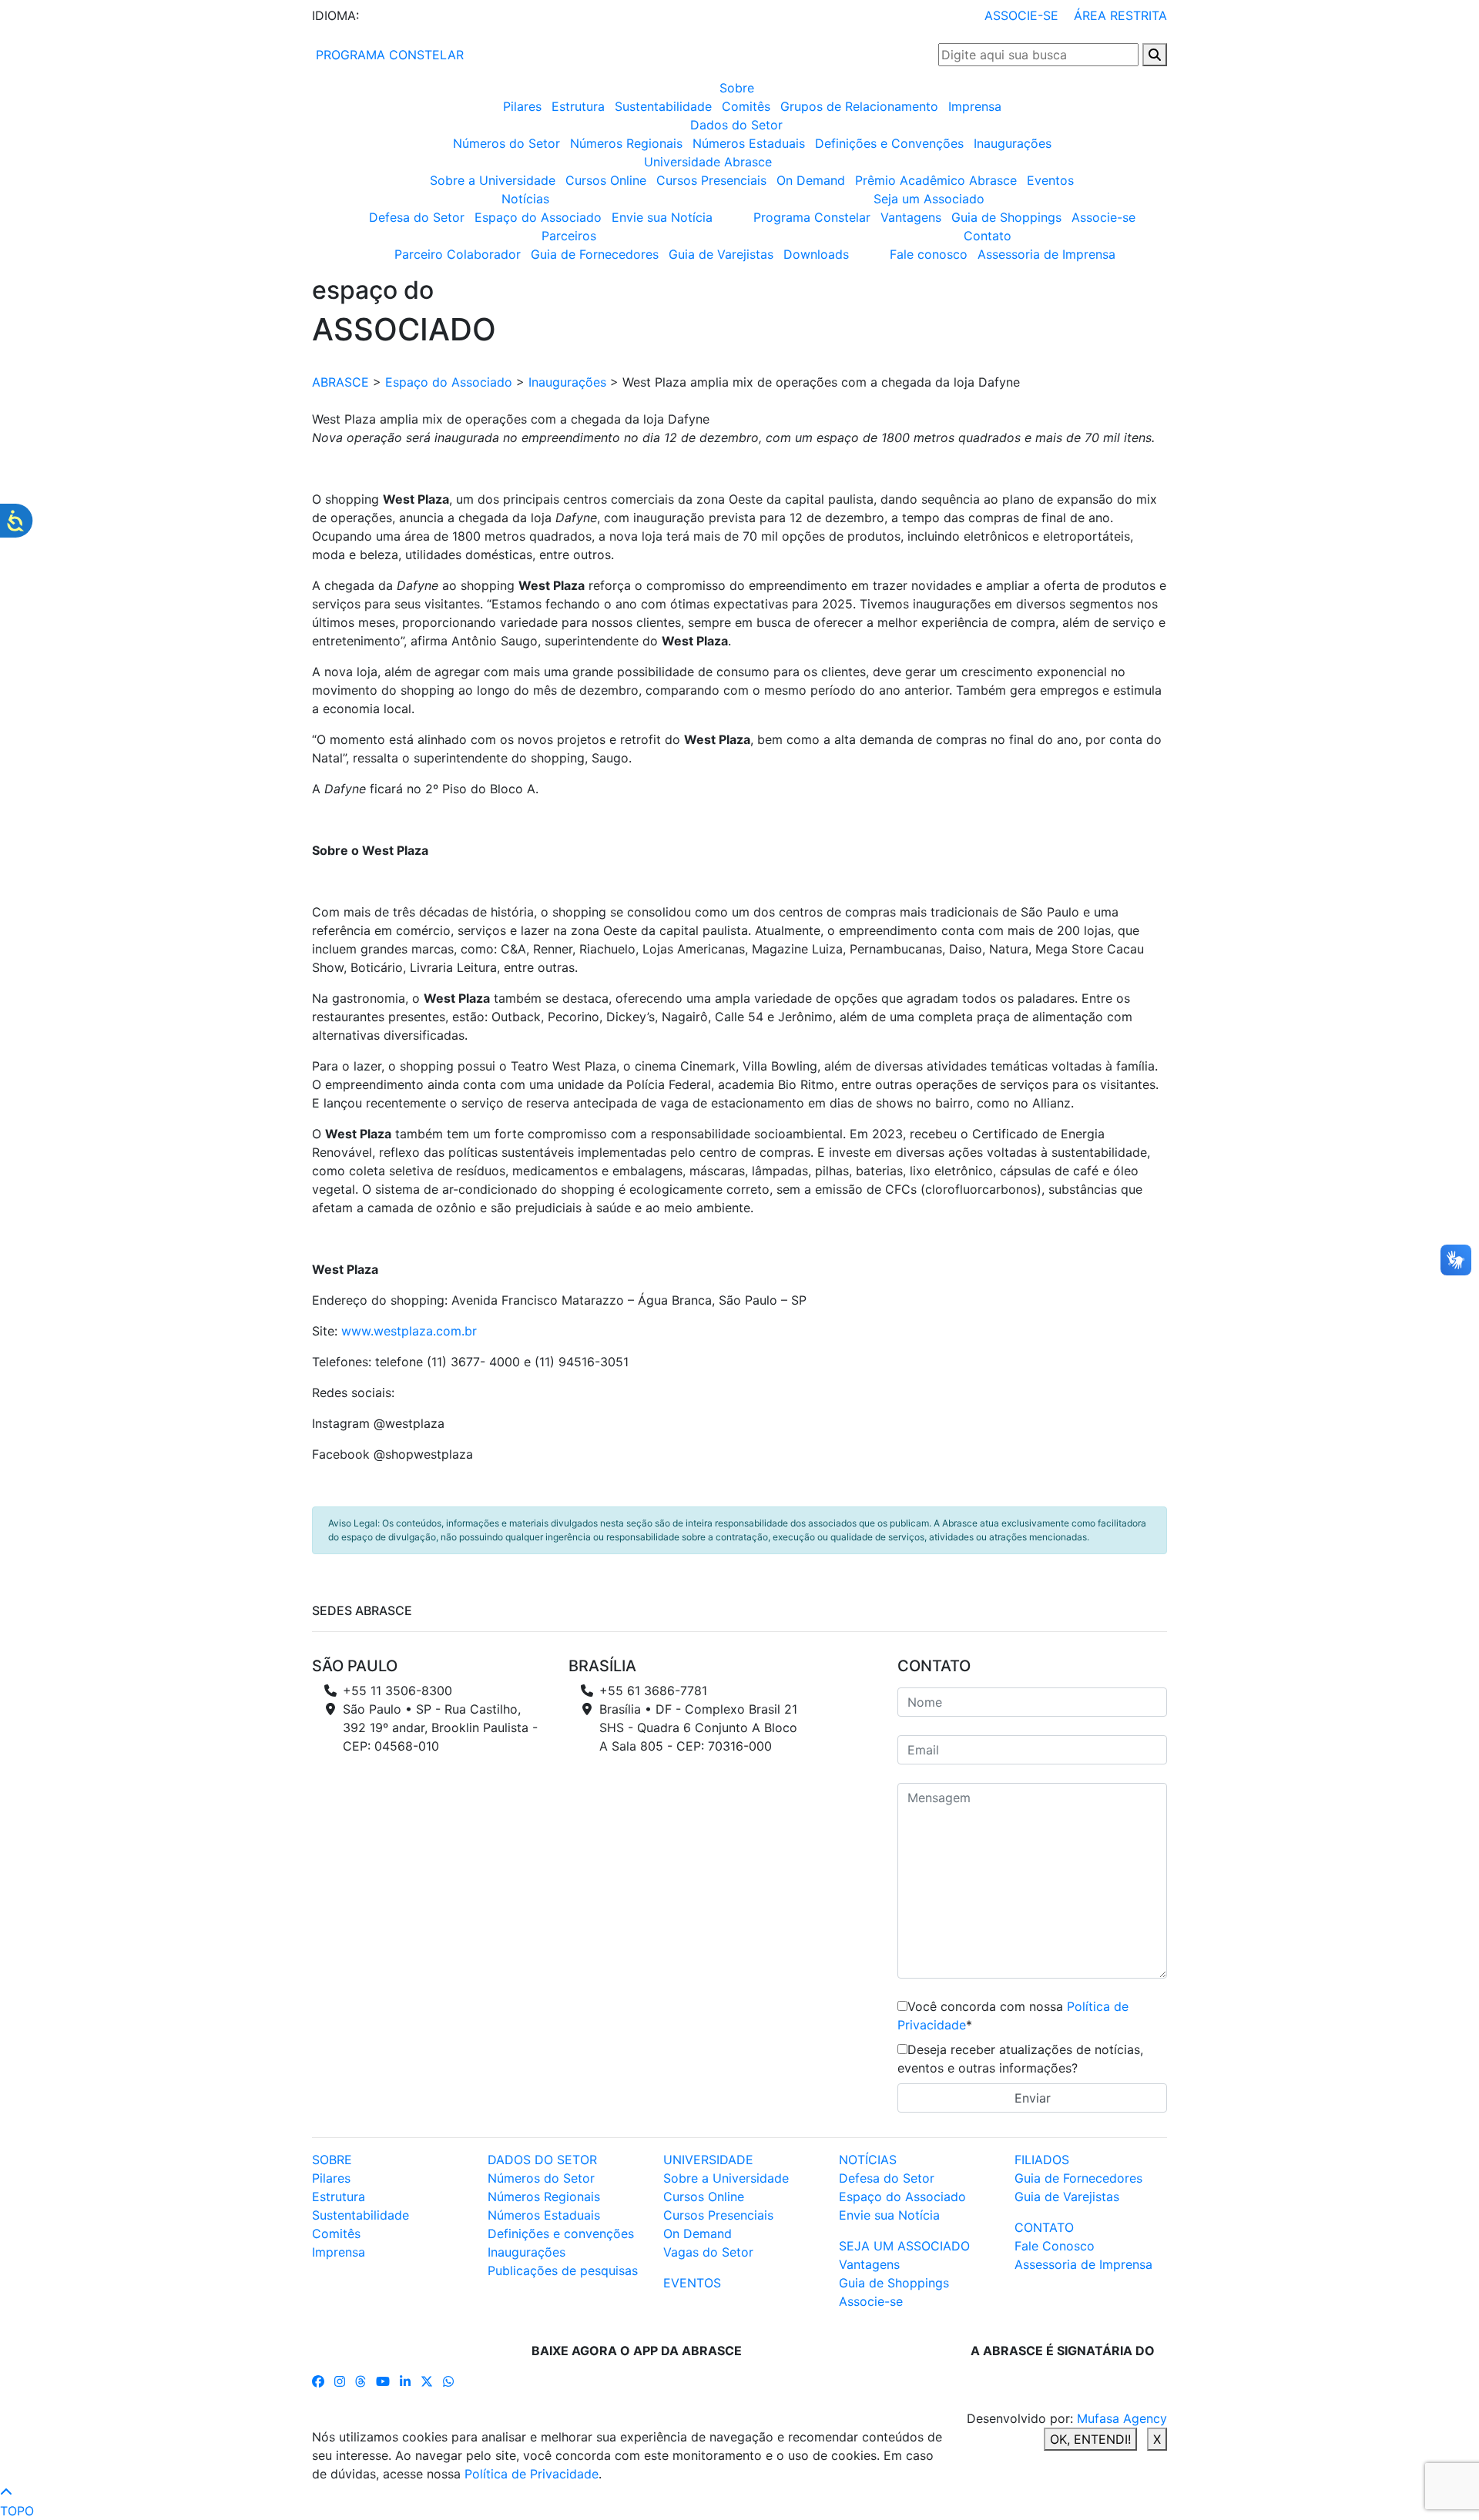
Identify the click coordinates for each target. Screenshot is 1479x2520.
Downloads (816, 254)
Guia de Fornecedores (595, 254)
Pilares (522, 106)
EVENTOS (692, 2283)
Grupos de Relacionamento (859, 106)
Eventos (1050, 180)
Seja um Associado (929, 199)
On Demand (811, 180)
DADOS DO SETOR (542, 2160)
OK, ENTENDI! (1090, 2439)
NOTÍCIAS (868, 2160)
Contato (988, 236)
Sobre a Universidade (493, 180)
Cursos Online (606, 180)
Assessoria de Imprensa (1046, 254)
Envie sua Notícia (662, 217)
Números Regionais (626, 143)
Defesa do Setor (417, 217)
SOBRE (332, 2160)
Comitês (746, 106)
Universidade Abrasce (708, 162)
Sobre (737, 88)
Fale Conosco (1055, 2246)
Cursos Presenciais (711, 180)
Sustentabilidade (663, 106)
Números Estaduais (749, 143)
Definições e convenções (561, 2233)
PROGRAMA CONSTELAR (388, 55)
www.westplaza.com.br (409, 1331)
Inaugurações (1013, 143)
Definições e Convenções (889, 143)
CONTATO (1044, 2227)
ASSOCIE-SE (1021, 15)
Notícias (525, 199)
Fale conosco (929, 254)
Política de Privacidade (532, 2474)
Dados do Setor (736, 125)
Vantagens (911, 217)
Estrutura (578, 106)
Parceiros (569, 236)
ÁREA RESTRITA (1120, 15)
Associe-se (1103, 217)
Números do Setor (506, 143)
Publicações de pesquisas (563, 2270)
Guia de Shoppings (1006, 217)
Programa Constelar (812, 217)
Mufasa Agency (1122, 2418)
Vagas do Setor (708, 2252)
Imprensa (975, 106)
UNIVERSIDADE (708, 2160)
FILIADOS (1042, 2160)
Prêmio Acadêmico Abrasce (936, 180)
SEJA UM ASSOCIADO (904, 2246)
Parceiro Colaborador (458, 254)
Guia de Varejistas (721, 254)
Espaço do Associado (538, 217)
